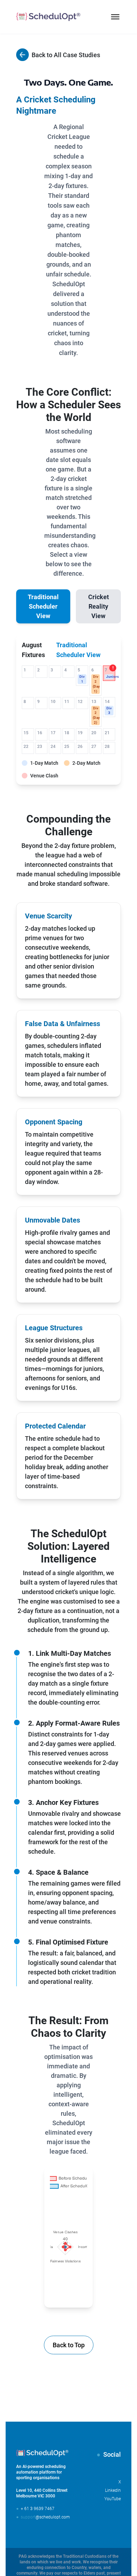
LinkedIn (113, 2490)
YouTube (113, 2499)
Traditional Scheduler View (43, 606)
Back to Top (69, 2345)
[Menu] (115, 17)
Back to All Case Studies (64, 55)
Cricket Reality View (99, 606)
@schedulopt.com (42, 2517)
